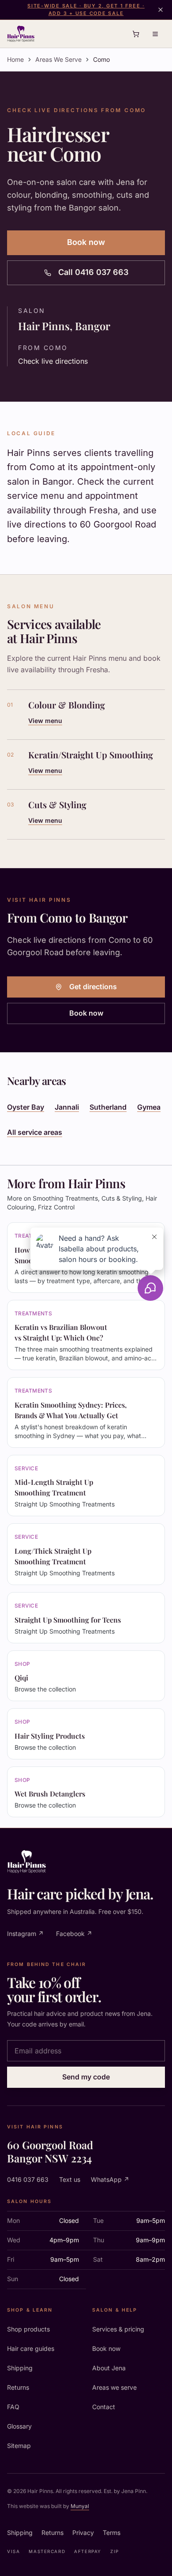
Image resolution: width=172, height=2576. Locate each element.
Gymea (149, 1107)
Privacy (83, 2533)
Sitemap (19, 2446)
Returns (18, 2387)
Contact (104, 2407)
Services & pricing (118, 2329)
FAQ (13, 2407)
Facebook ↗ (74, 1934)
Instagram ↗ (25, 1934)
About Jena (109, 2368)
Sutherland (108, 1107)
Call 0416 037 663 (93, 272)
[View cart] (136, 34)
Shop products (28, 2329)
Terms (112, 2533)
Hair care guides (31, 2348)
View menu (45, 721)
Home (15, 59)
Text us (70, 2179)
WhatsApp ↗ (110, 2179)
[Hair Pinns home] (21, 34)
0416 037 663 (28, 2179)
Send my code (86, 2077)
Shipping (20, 2368)
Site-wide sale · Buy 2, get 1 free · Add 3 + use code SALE (86, 9)
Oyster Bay (26, 1107)
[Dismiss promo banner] (161, 10)
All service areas (35, 1132)
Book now (86, 242)
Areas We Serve (58, 59)
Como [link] (101, 59)
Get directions (93, 987)
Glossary (19, 2426)
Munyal (80, 2506)
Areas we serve (114, 2387)
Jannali (67, 1107)
